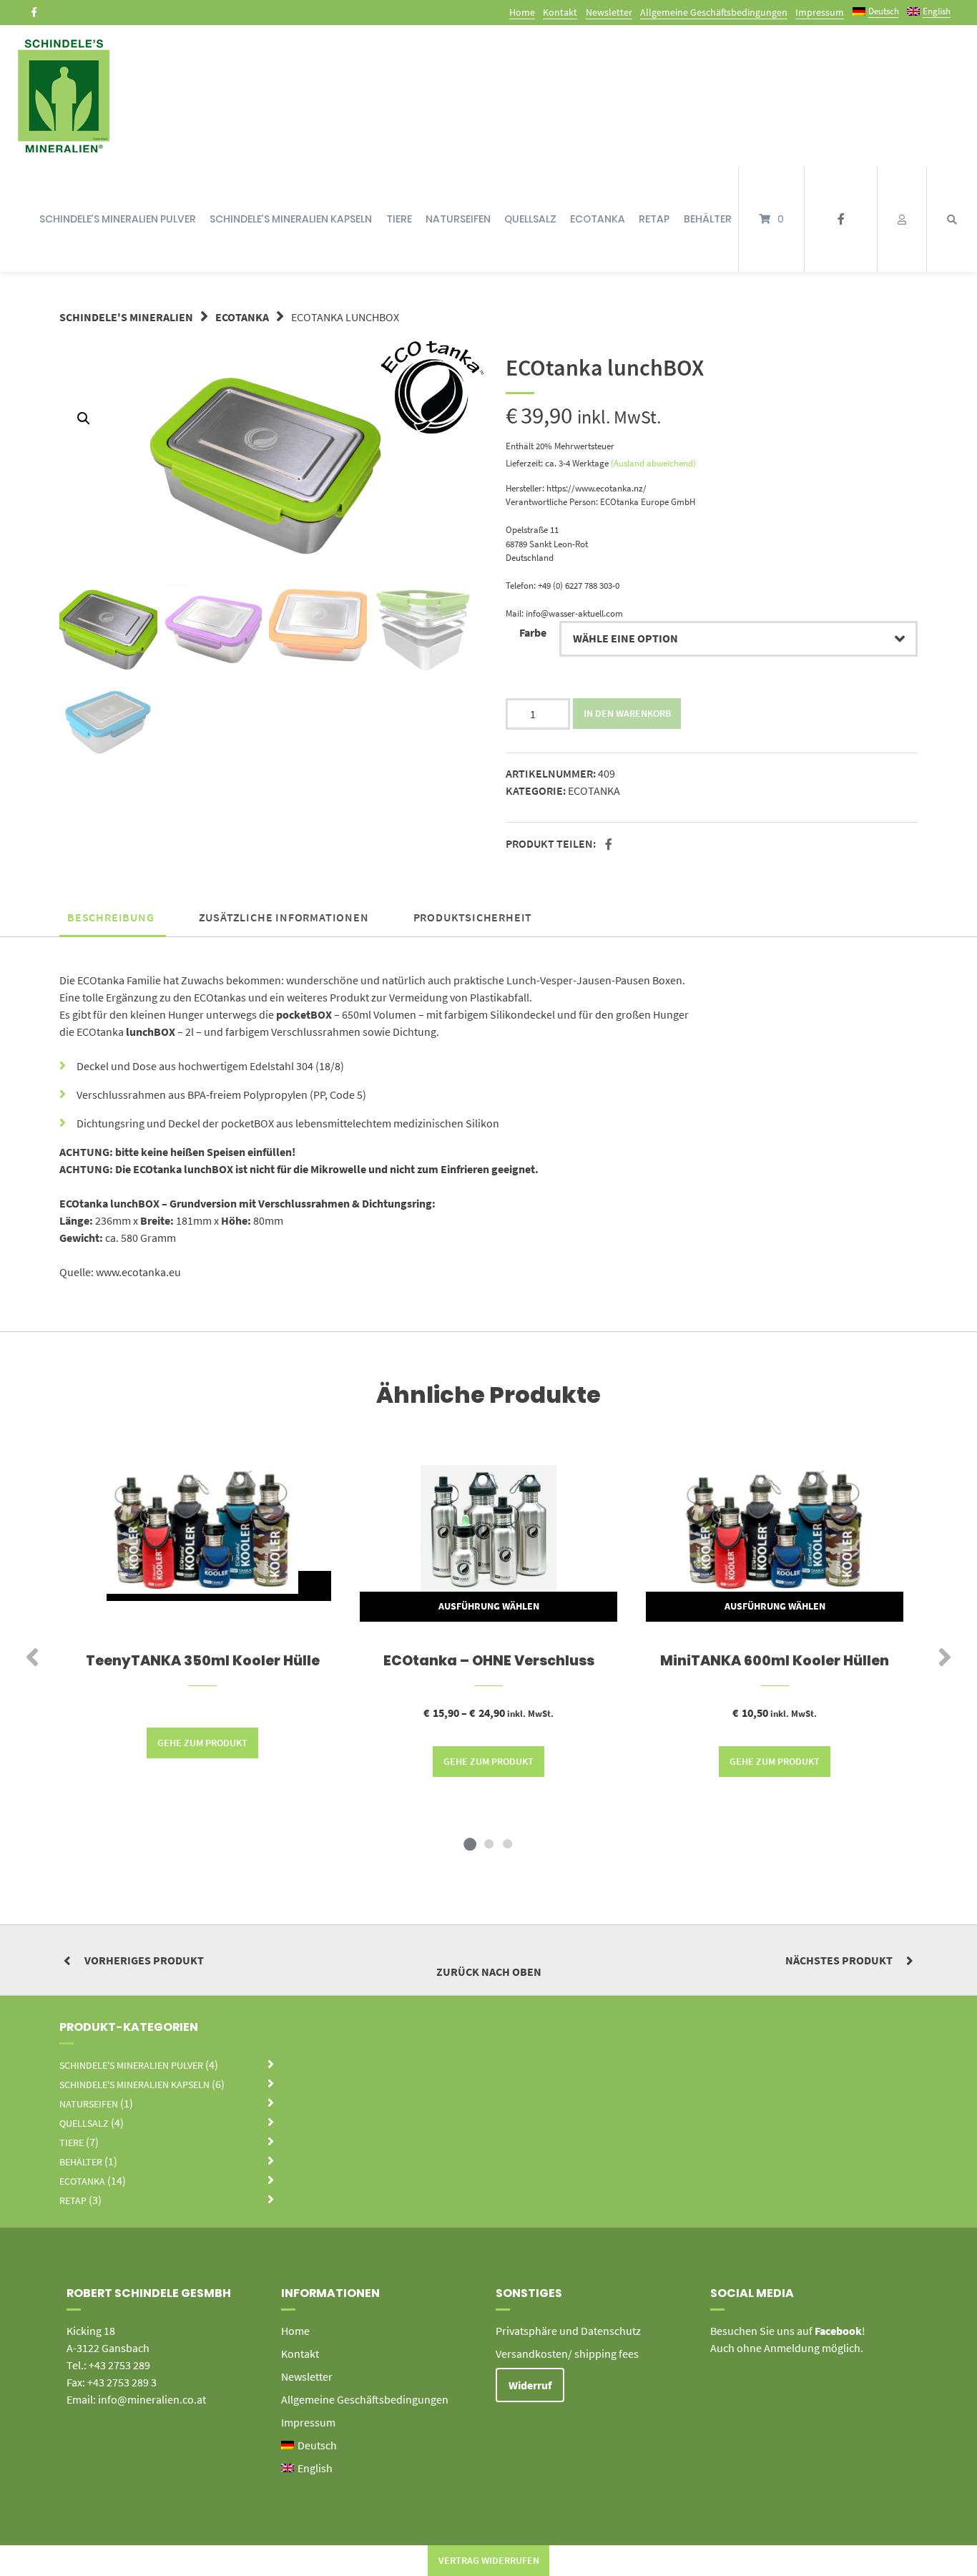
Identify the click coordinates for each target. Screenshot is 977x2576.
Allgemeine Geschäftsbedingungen (714, 12)
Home (522, 12)
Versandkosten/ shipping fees (567, 2354)
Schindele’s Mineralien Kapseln (291, 219)
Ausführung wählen (489, 1606)
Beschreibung (111, 917)
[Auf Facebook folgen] (34, 12)
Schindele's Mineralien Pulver (131, 2065)
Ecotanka (598, 219)
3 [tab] (507, 1843)
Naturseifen (458, 219)
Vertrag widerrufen (489, 2560)
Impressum (820, 12)
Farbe (533, 632)
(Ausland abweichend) (653, 463)
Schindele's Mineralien (126, 317)
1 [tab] (470, 1843)
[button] (610, 845)
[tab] (111, 917)
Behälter (708, 219)
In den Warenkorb (627, 713)
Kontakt (560, 12)
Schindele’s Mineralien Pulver (118, 219)
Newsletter (609, 12)
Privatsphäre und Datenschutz (568, 2331)
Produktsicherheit (473, 917)
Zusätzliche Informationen (284, 917)
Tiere (399, 219)
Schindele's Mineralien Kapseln (134, 2085)
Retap (654, 219)
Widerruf (530, 2385)
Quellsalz (530, 219)
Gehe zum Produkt (202, 1743)
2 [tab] (488, 1843)
